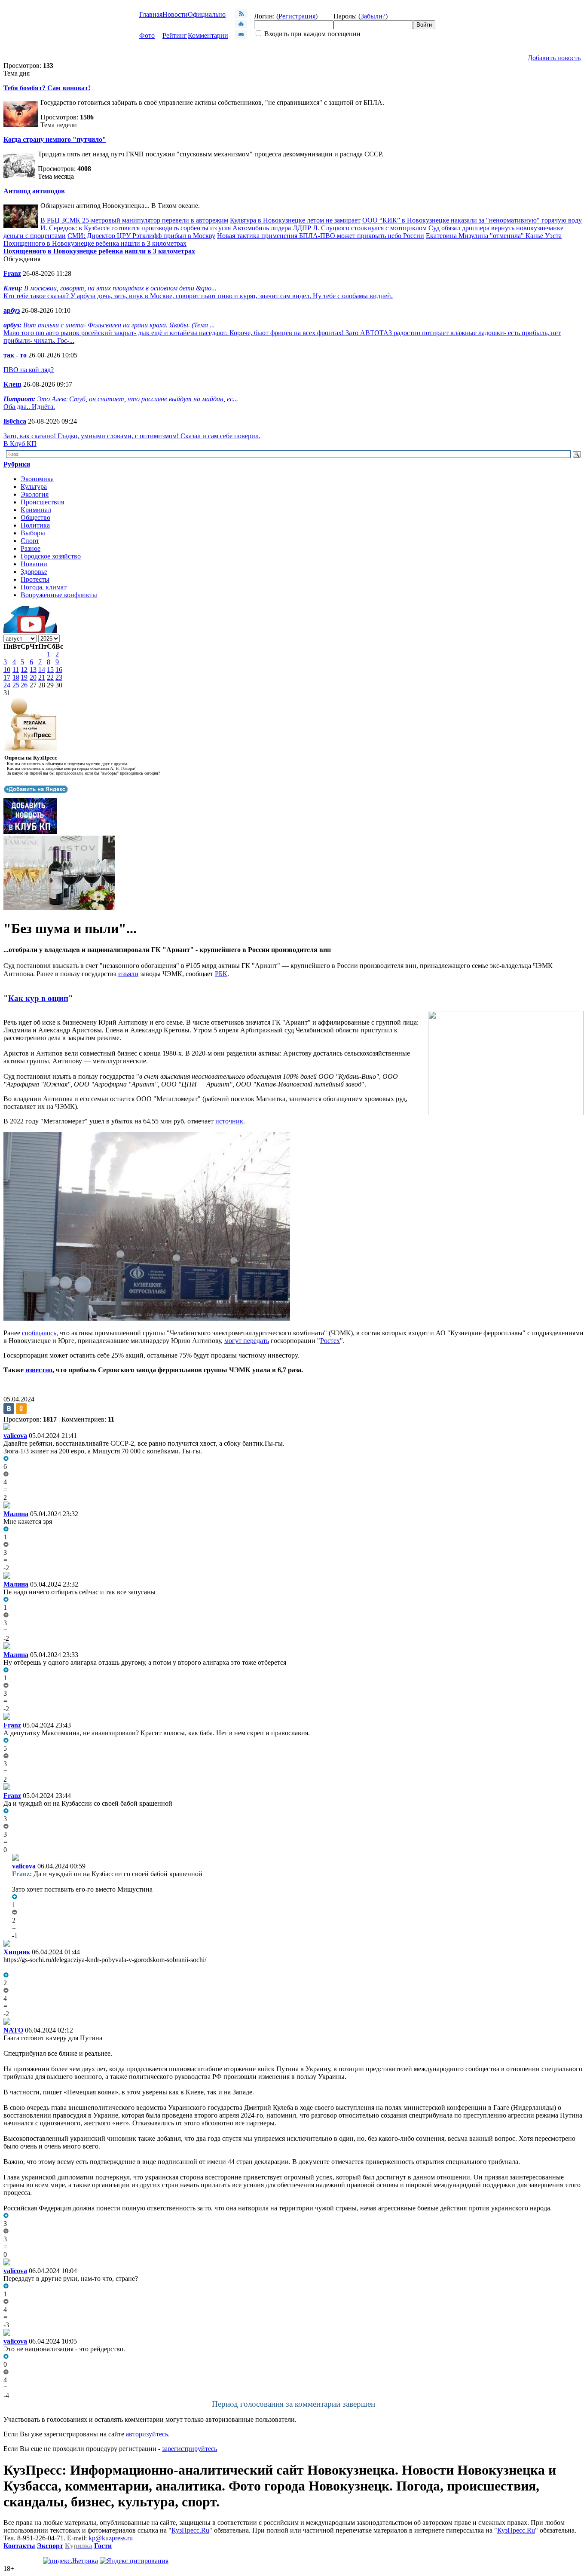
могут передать (247, 1341)
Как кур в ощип (38, 998)
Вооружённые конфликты (59, 595)
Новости (175, 14)
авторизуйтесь (147, 2434)
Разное (31, 548)
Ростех (330, 1341)
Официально (207, 14)
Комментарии (208, 35)
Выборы (33, 533)
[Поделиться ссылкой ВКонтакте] (9, 1409)
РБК (221, 974)
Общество (35, 517)
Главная (151, 14)
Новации (34, 564)
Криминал (36, 510)
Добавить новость (554, 58)
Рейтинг (175, 35)
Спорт (30, 541)
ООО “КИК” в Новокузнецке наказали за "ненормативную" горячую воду (472, 220)
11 (16, 670)
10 (7, 670)
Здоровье (34, 572)
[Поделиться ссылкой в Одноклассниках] (21, 1409)
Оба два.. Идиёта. (29, 407)
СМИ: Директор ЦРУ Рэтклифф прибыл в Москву (141, 236)
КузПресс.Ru (190, 2530)
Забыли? (373, 16)
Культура (34, 487)
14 (42, 670)
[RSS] (241, 16)
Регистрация (297, 16)
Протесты (35, 579)
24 (7, 685)
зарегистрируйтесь (190, 2449)
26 (24, 685)
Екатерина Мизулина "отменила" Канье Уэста (494, 236)
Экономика (37, 479)
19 (24, 677)
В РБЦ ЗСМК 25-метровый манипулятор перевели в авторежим (134, 220)
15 (50, 670)
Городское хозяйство (51, 556)
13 (33, 670)
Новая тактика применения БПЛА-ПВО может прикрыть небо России (321, 236)
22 (50, 677)
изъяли (128, 974)
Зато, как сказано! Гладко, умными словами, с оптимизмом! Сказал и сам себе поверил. (132, 436)
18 (16, 677)
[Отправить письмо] (241, 37)
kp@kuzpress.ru (111, 2538)
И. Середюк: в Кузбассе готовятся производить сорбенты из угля (136, 228)
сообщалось (39, 1333)
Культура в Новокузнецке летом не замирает (295, 220)
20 (33, 677)
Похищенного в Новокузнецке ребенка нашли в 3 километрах (95, 243)
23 (59, 677)
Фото (147, 35)
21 (42, 677)
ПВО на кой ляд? (29, 370)
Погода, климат (44, 587)
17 (7, 677)
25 (16, 685)
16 (59, 670)
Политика (35, 525)
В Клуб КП (20, 444)
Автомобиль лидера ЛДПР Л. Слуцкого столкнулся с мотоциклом (330, 228)
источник (229, 1121)
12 (24, 670)
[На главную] (241, 26)
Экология (35, 494)
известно (39, 1370)
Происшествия (42, 502)
